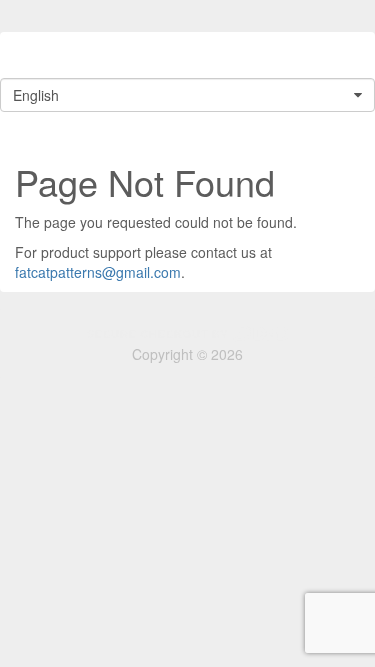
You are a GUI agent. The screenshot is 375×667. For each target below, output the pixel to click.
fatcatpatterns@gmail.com (98, 272)
